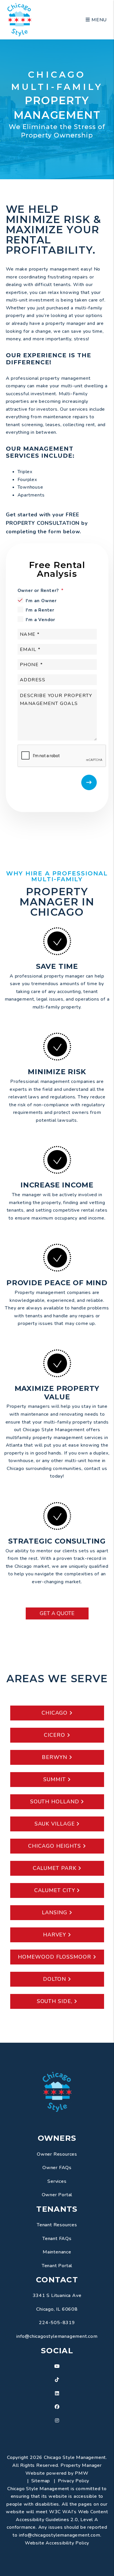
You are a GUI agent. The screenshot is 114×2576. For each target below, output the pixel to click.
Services (57, 2181)
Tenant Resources (57, 2225)
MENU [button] (98, 20)
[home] (19, 19)
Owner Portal (57, 2195)
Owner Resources (57, 2154)
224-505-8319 (57, 2323)
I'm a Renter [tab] (40, 610)
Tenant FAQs (57, 2239)
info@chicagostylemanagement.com (57, 2336)
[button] (57, 2367)
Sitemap (41, 2481)
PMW (82, 2473)
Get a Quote (57, 1613)
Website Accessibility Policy (57, 2543)
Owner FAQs (57, 2168)
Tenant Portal (57, 2266)
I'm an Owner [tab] (41, 601)
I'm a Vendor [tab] (41, 620)
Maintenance (57, 2252)
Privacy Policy (74, 2481)
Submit (89, 782)
